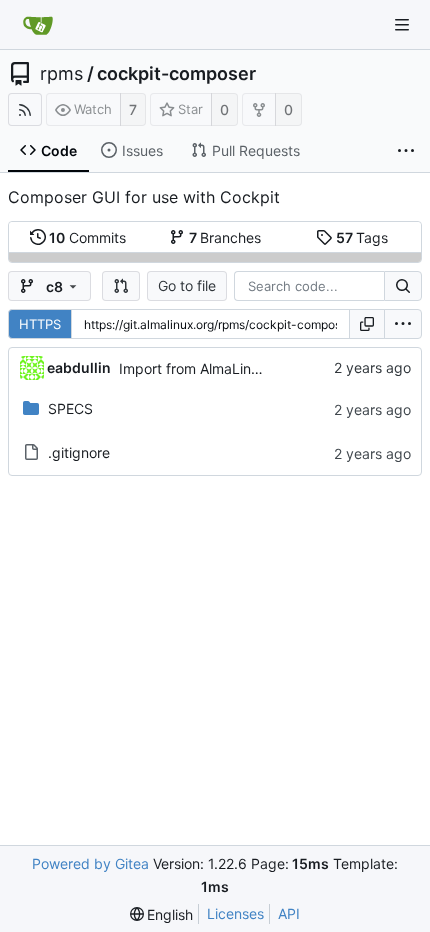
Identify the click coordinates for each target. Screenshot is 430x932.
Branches (225, 237)
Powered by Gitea (90, 863)
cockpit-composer (176, 74)
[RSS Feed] (25, 109)
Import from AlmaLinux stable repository (250, 368)
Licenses (235, 913)
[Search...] (403, 286)
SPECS (70, 408)
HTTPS (40, 324)
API (289, 913)
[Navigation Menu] (402, 25)
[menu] (403, 324)
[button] (121, 286)
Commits (87, 237)
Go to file (187, 285)
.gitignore (79, 452)
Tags (362, 237)
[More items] (406, 151)
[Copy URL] (367, 324)
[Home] (38, 25)
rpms (61, 74)
